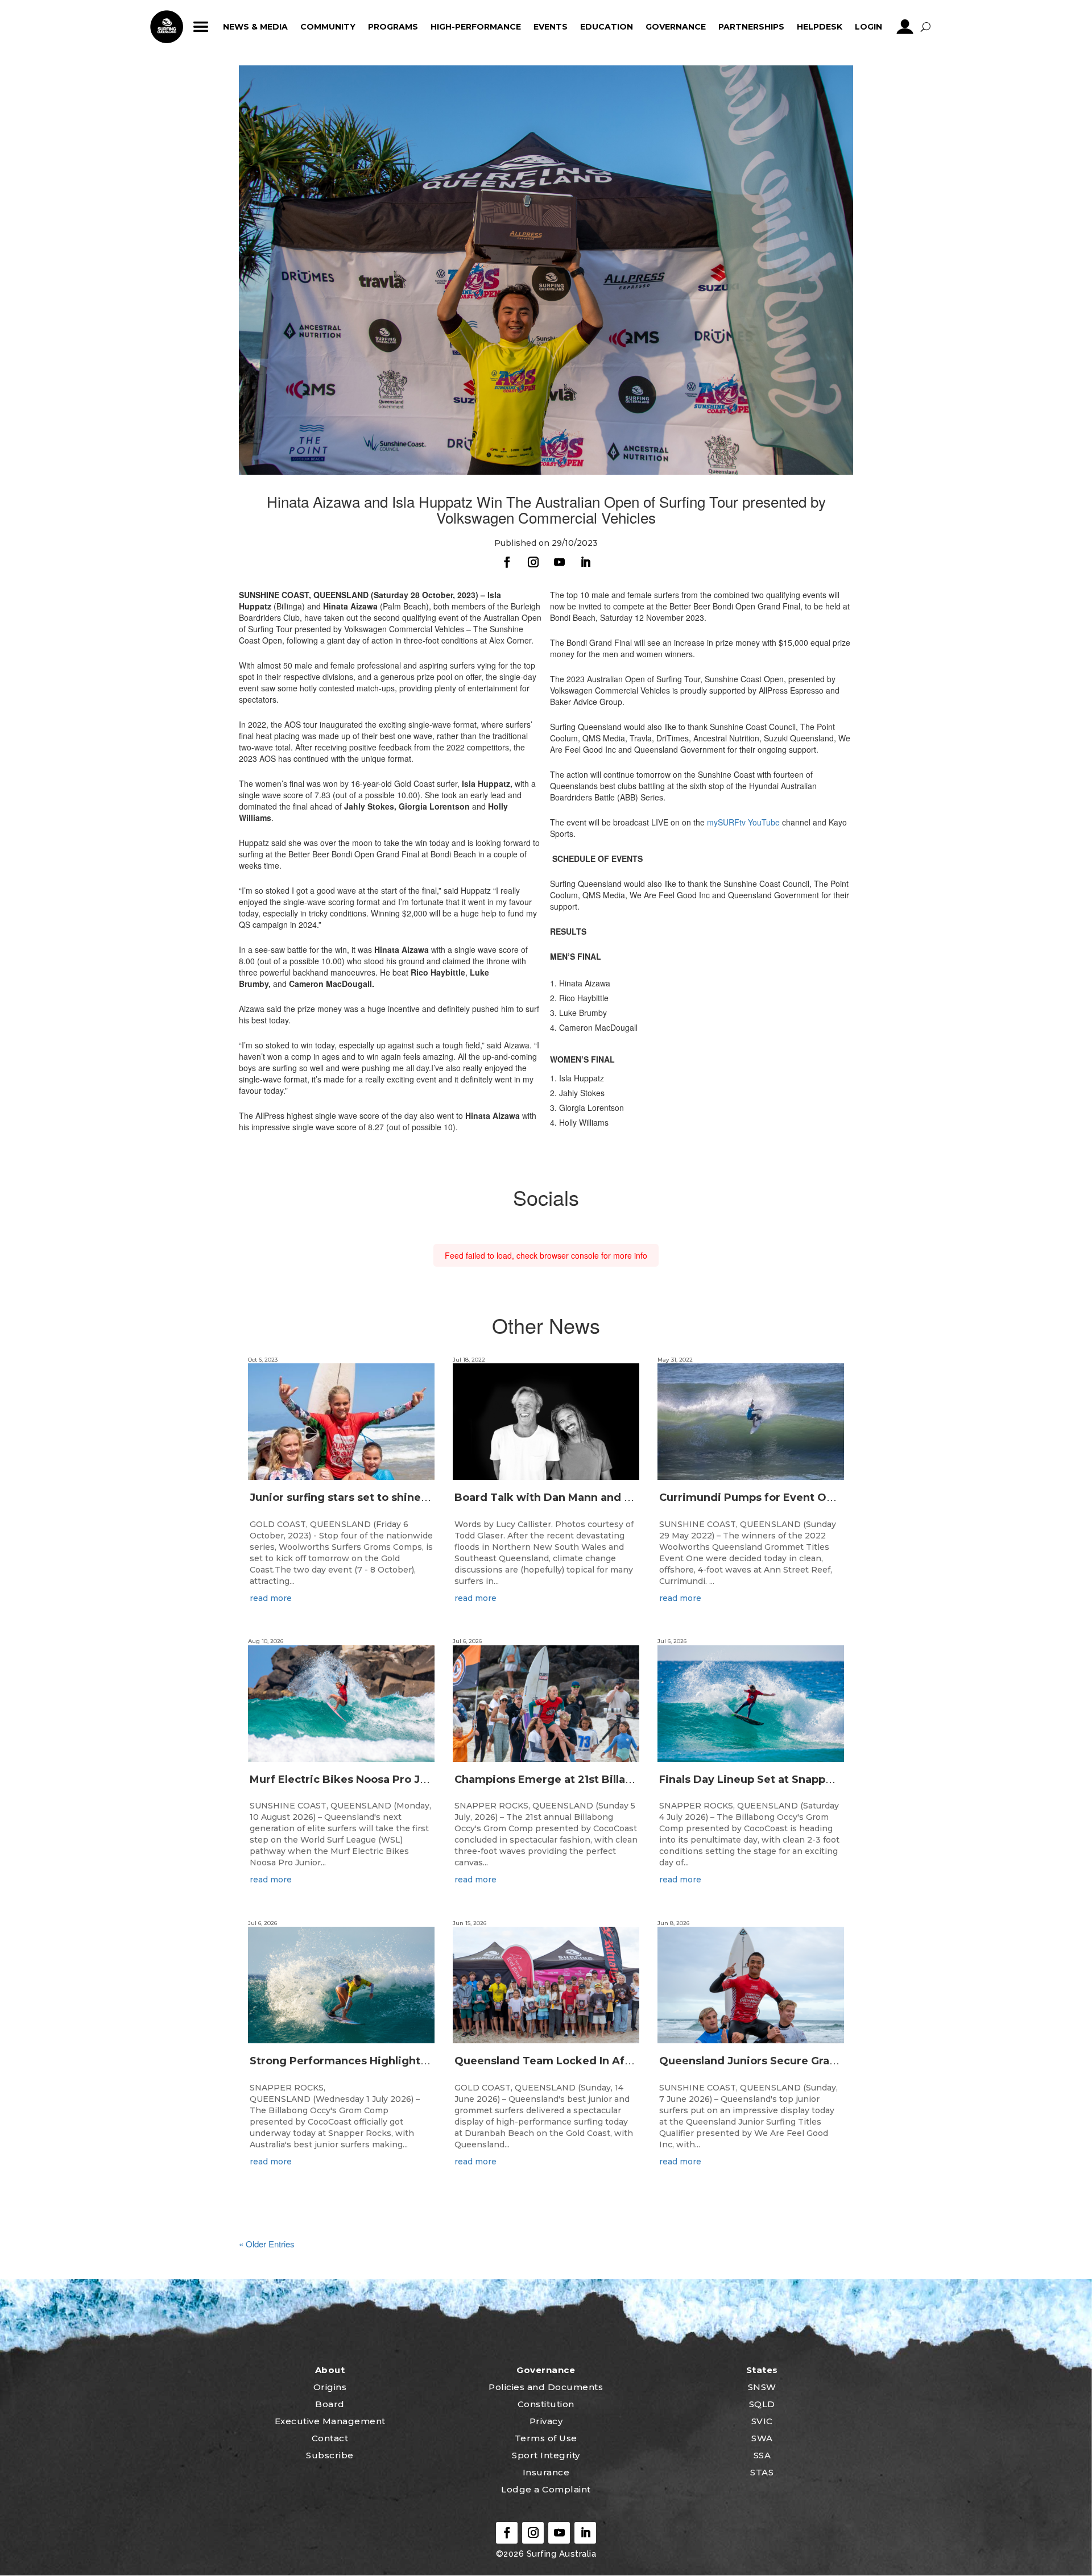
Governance (676, 27)
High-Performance (476, 27)
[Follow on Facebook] (507, 562)
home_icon (167, 27)
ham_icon (200, 27)
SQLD (762, 2404)
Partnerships (751, 27)
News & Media (255, 27)
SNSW (762, 2387)
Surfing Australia (560, 2554)
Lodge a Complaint (546, 2489)
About (330, 2370)
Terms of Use (546, 2438)
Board (330, 2404)
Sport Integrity (546, 2455)
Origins (330, 2387)
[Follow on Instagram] (533, 562)
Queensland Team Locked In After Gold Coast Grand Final (610, 2061)
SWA (762, 2438)
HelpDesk (820, 27)
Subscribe (330, 2455)
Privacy (546, 2421)
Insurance (546, 2472)
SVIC (762, 2421)
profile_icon (905, 27)
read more (271, 1598)
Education (607, 27)
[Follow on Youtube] (559, 562)
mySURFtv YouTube (743, 822)
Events (551, 27)
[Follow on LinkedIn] (585, 562)
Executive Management (330, 2421)
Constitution (546, 2404)
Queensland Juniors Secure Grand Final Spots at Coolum (811, 2061)
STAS (762, 2472)
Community (328, 27)
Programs (393, 27)
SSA (762, 2455)
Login (868, 27)
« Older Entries (267, 2244)
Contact (330, 2438)
